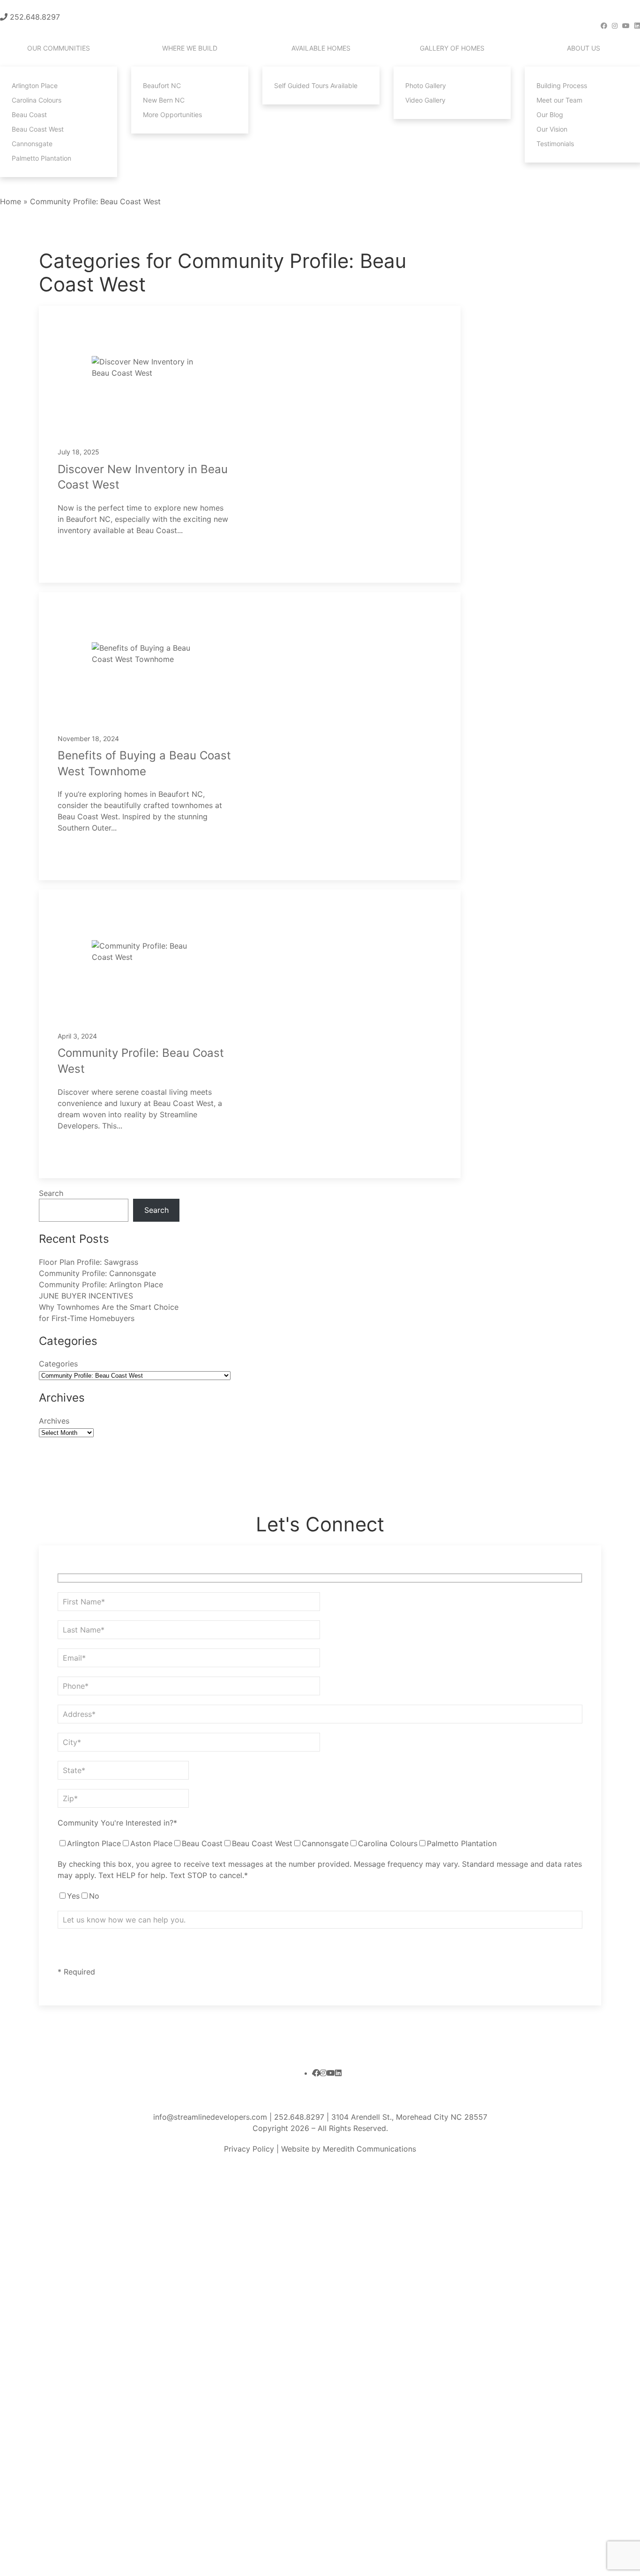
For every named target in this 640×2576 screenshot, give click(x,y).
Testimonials (555, 144)
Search (51, 1193)
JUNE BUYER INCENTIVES (86, 1296)
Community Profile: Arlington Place (101, 1284)
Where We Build (190, 48)
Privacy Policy (249, 2149)
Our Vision (552, 129)
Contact (30, 186)
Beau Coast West (38, 129)
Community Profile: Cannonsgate (97, 1273)
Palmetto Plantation (41, 158)
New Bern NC (164, 100)
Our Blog (550, 115)
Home (11, 201)
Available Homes (321, 48)
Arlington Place (35, 85)
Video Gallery (425, 100)
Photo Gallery (426, 85)
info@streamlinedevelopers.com (210, 2117)
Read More (91, 554)
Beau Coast (29, 115)
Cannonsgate (32, 144)
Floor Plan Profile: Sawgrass (89, 1262)
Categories (58, 1364)
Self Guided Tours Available (316, 85)
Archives (54, 1421)
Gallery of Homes (452, 48)
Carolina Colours (37, 100)
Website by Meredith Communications (347, 2149)
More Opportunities (172, 115)
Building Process (562, 85)
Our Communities (59, 48)
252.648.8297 (35, 17)
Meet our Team (559, 100)
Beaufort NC (162, 85)
